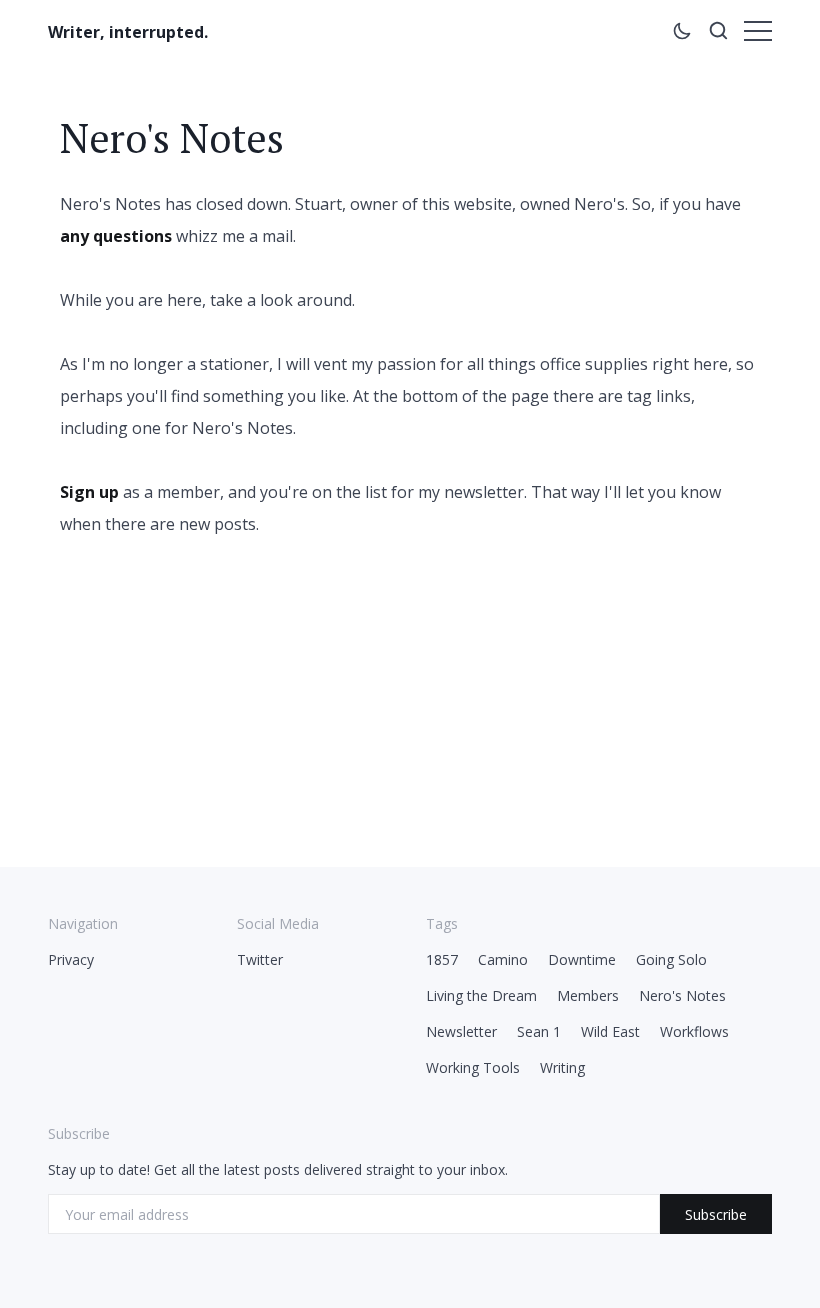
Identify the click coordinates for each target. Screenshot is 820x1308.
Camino (503, 959)
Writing (562, 1067)
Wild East (610, 1031)
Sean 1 (539, 1031)
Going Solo (671, 959)
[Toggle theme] (682, 34)
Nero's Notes (682, 995)
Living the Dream (481, 995)
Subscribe (716, 1214)
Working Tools (473, 1067)
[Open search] (718, 34)
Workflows (694, 1031)
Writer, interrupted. (128, 32)
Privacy (71, 959)
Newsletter (461, 1031)
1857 (442, 959)
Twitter (260, 959)
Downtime (582, 959)
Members (588, 995)
